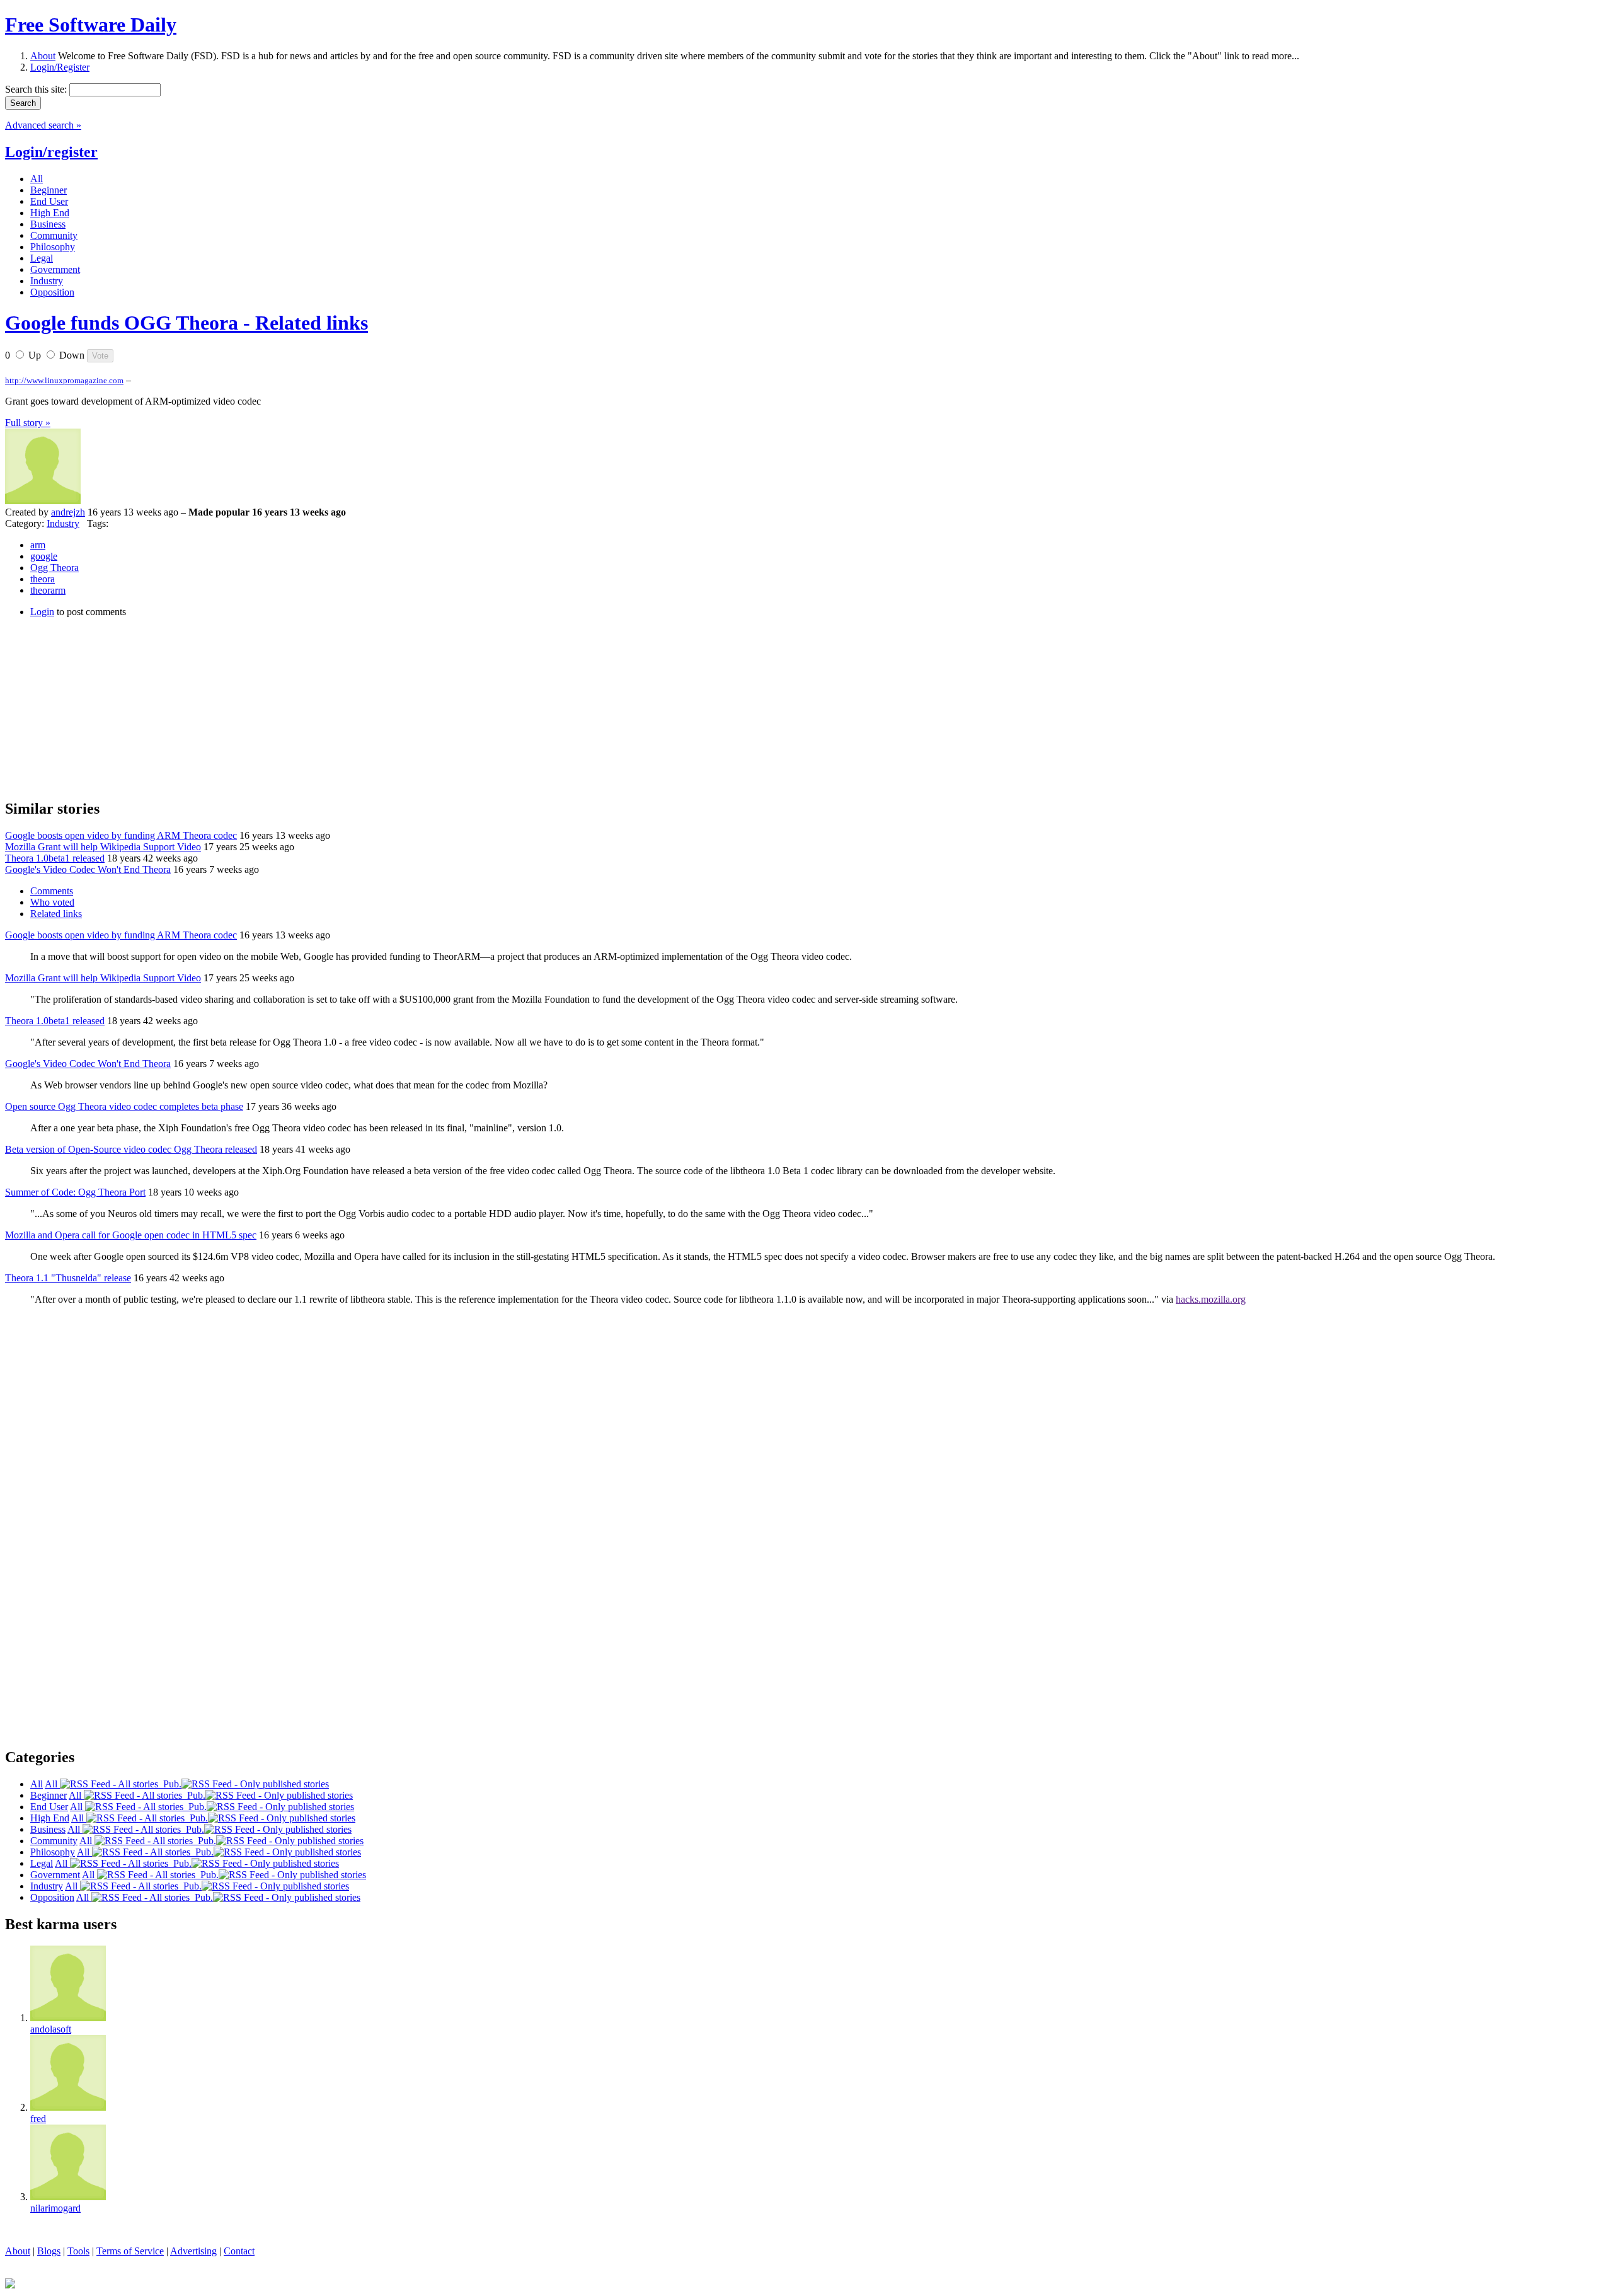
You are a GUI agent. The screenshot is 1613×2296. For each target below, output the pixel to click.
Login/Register (60, 67)
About (43, 56)
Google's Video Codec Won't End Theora (88, 869)
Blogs (49, 2251)
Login (42, 612)
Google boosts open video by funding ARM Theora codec (121, 835)
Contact (239, 2251)
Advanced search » (43, 125)
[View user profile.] (43, 501)
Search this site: (37, 89)
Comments (52, 891)
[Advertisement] (100, 707)
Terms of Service (130, 2251)
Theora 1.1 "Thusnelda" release (68, 1278)
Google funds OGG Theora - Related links (187, 323)
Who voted (52, 902)
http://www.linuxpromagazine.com (64, 380)
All (52, 1784)
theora (43, 579)
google (44, 556)
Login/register (51, 152)
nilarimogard (55, 2208)
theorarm (48, 590)
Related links (56, 914)
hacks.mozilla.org (1211, 1299)
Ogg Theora (55, 568)
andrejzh (68, 512)
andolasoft (51, 2029)
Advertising (193, 2251)
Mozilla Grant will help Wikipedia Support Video (103, 847)
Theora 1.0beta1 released (55, 858)
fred (38, 2119)
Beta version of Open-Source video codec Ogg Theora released (131, 1149)
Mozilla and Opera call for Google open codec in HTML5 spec (131, 1235)
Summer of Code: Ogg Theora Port (75, 1192)
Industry (63, 523)
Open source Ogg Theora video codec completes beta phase (124, 1106)
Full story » (28, 423)
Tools (78, 2251)
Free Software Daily (91, 25)
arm (38, 545)
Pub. (170, 1784)
